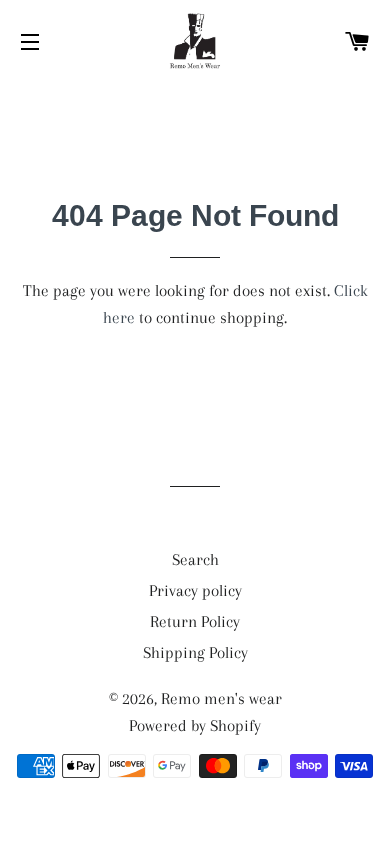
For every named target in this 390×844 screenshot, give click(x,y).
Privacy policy (195, 590)
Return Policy (195, 621)
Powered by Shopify (195, 725)
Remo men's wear (221, 698)
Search (195, 559)
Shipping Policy (195, 652)
